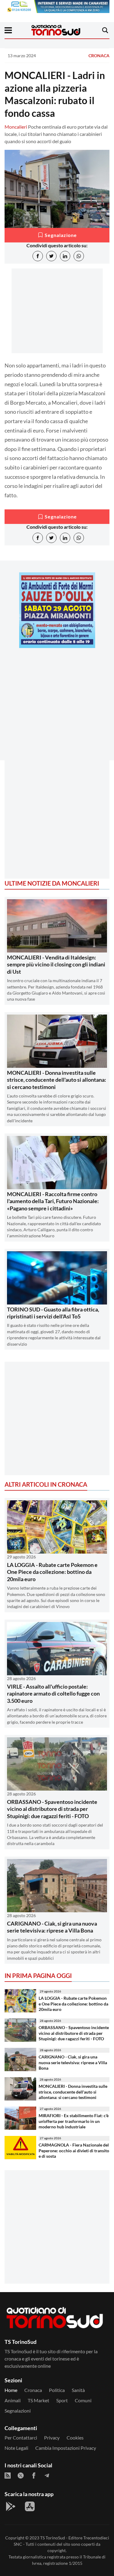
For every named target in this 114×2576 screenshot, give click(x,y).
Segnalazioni (18, 2411)
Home (11, 2390)
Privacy (52, 2438)
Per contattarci (21, 2438)
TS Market (38, 2400)
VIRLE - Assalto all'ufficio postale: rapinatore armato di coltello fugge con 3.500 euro (53, 1694)
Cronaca (99, 56)
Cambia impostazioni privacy (66, 2448)
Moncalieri (16, 127)
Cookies (75, 2438)
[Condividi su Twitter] (51, 256)
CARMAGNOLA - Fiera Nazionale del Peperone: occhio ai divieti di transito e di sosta (74, 2150)
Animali (13, 2400)
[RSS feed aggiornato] (8, 2476)
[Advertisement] (57, 709)
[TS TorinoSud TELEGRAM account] (47, 2476)
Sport (62, 2400)
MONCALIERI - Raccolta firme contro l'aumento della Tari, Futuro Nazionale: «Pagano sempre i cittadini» (53, 1201)
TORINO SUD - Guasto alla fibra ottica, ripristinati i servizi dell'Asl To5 (53, 1313)
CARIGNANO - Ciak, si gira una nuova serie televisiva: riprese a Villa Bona (52, 1927)
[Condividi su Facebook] (38, 256)
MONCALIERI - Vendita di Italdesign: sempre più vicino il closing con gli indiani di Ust (56, 964)
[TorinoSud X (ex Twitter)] (21, 2476)
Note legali (16, 2448)
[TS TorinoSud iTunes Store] (30, 2506)
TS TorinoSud (53, 2538)
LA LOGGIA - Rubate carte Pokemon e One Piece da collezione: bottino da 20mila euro (52, 1572)
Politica (57, 2390)
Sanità (78, 2390)
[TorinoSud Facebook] (34, 2476)
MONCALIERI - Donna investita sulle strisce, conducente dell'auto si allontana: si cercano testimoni (57, 1080)
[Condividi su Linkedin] (65, 256)
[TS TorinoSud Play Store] (11, 2506)
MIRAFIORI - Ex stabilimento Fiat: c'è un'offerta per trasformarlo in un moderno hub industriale (74, 2121)
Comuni (83, 2400)
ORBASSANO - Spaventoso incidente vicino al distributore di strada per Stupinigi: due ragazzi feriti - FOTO (52, 1809)
